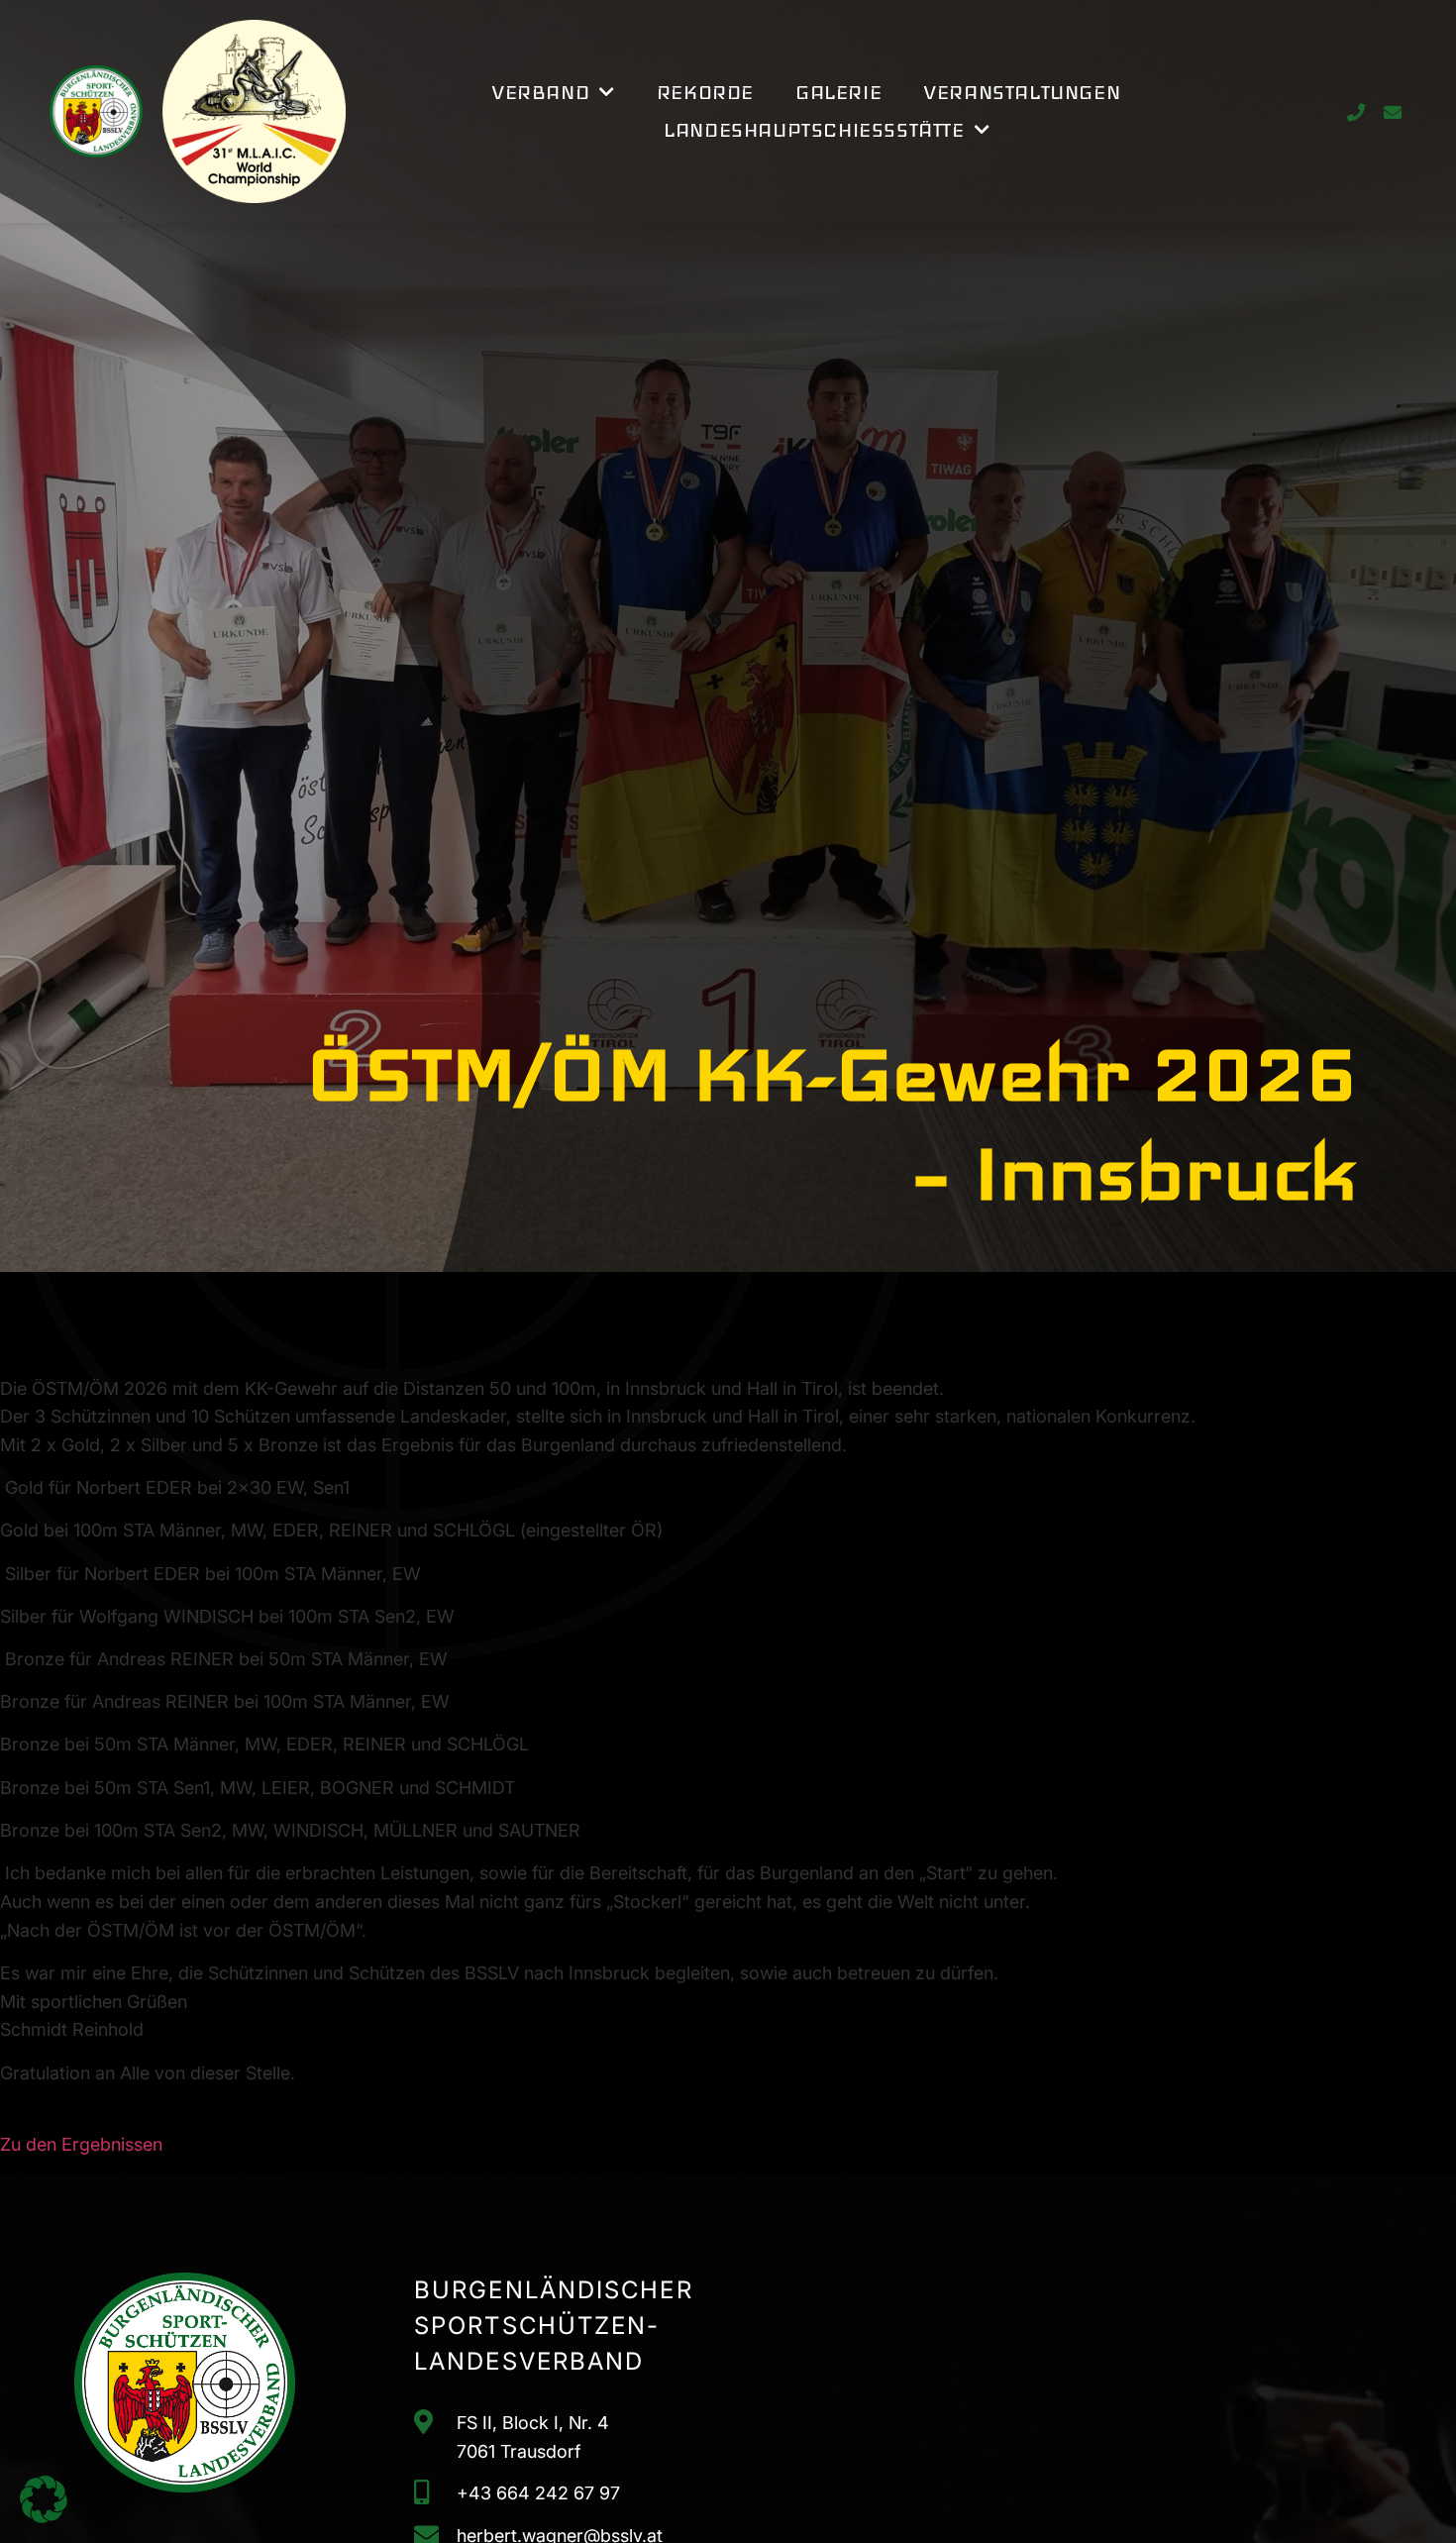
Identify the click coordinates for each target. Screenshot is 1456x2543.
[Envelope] (1392, 111)
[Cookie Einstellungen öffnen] (44, 2517)
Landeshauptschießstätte (814, 130)
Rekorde (705, 93)
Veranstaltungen (1022, 93)
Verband (540, 93)
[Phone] (1355, 111)
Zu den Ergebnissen (81, 2144)
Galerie (838, 93)
